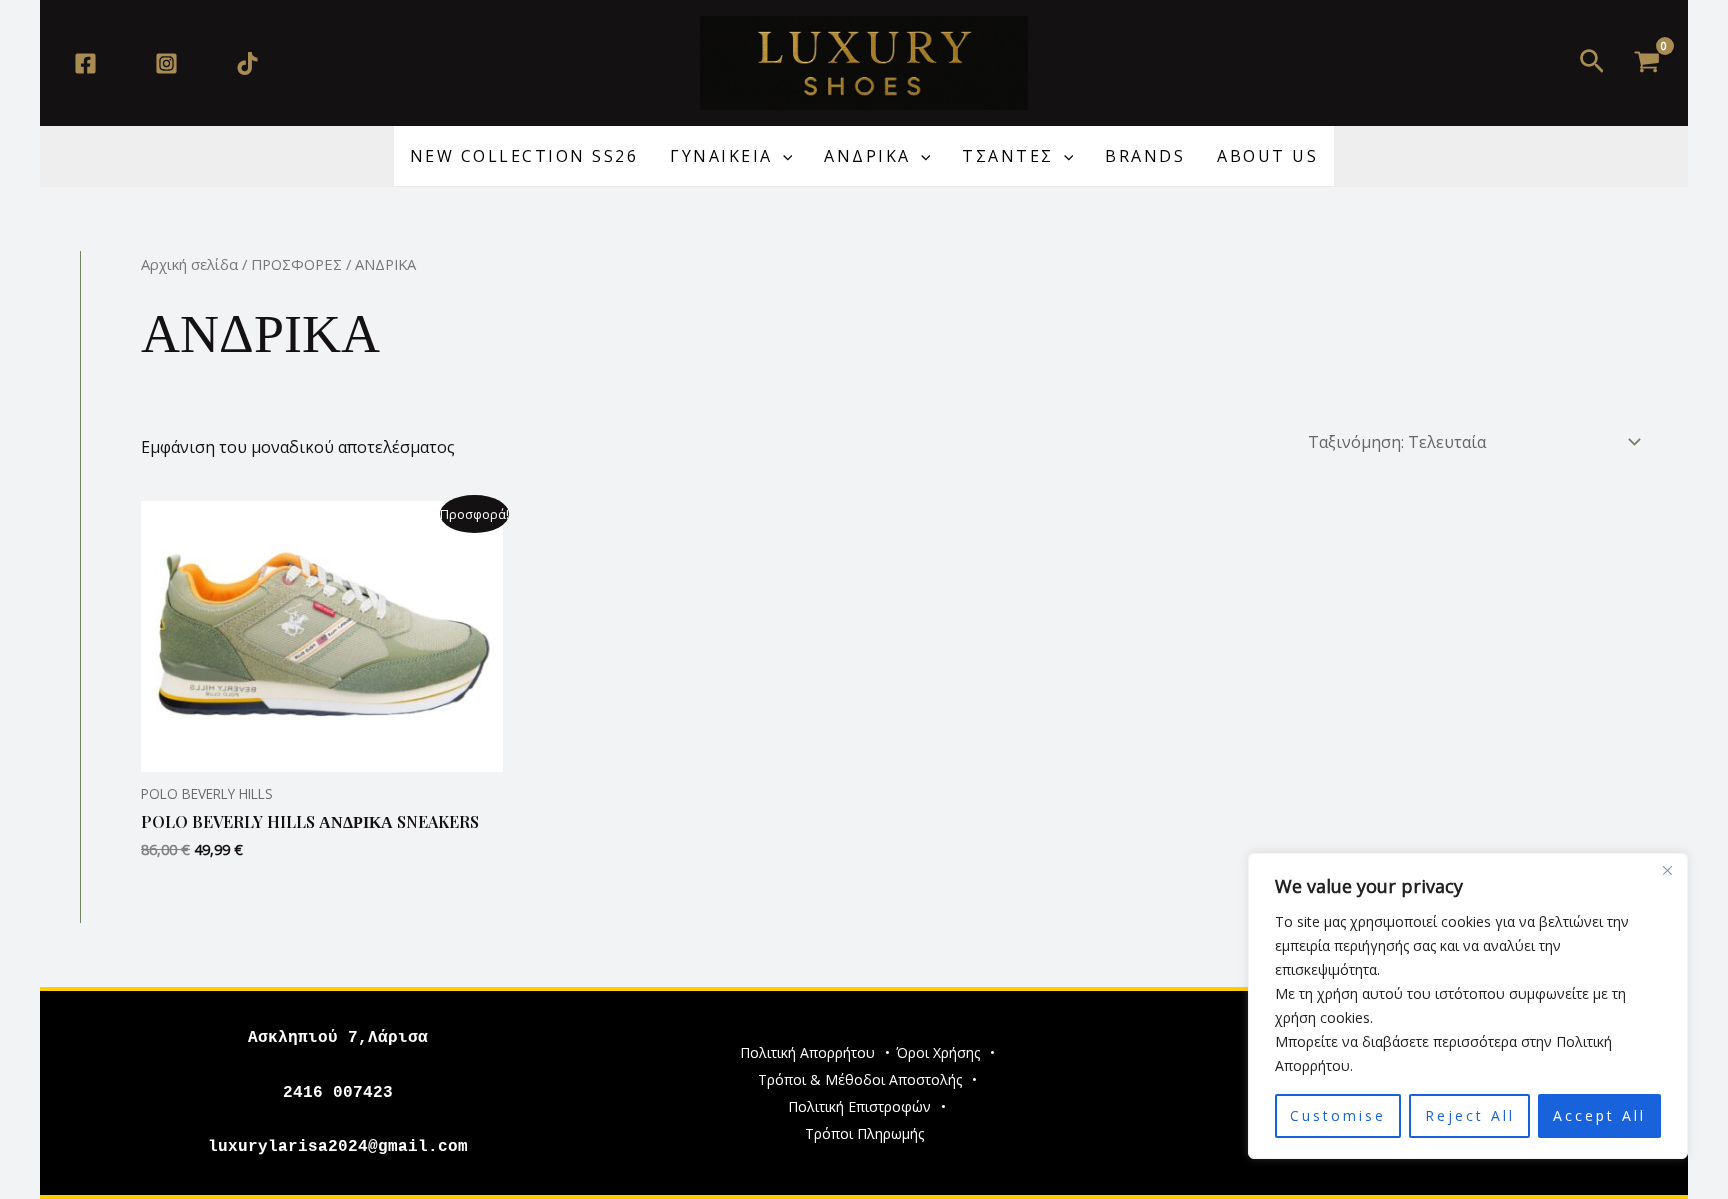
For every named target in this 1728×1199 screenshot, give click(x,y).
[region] (1468, 1006)
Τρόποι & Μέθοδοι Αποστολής (860, 1079)
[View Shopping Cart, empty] (1646, 63)
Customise (1338, 1115)
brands (1145, 156)
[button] (1592, 63)
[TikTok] (247, 63)
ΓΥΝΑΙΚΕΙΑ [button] (721, 156)
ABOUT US (1267, 156)
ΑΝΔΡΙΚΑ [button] (867, 156)
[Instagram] (166, 63)
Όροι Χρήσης (938, 1052)
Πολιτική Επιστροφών (859, 1106)
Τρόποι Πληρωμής (864, 1133)
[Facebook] (85, 63)
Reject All (1470, 1115)
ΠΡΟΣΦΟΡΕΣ (296, 264)
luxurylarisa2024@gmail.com (338, 1147)
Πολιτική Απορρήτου (807, 1052)
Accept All (1599, 1115)
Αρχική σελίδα (189, 264)
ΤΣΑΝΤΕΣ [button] (1008, 156)
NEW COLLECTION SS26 (524, 156)
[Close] (1667, 870)
